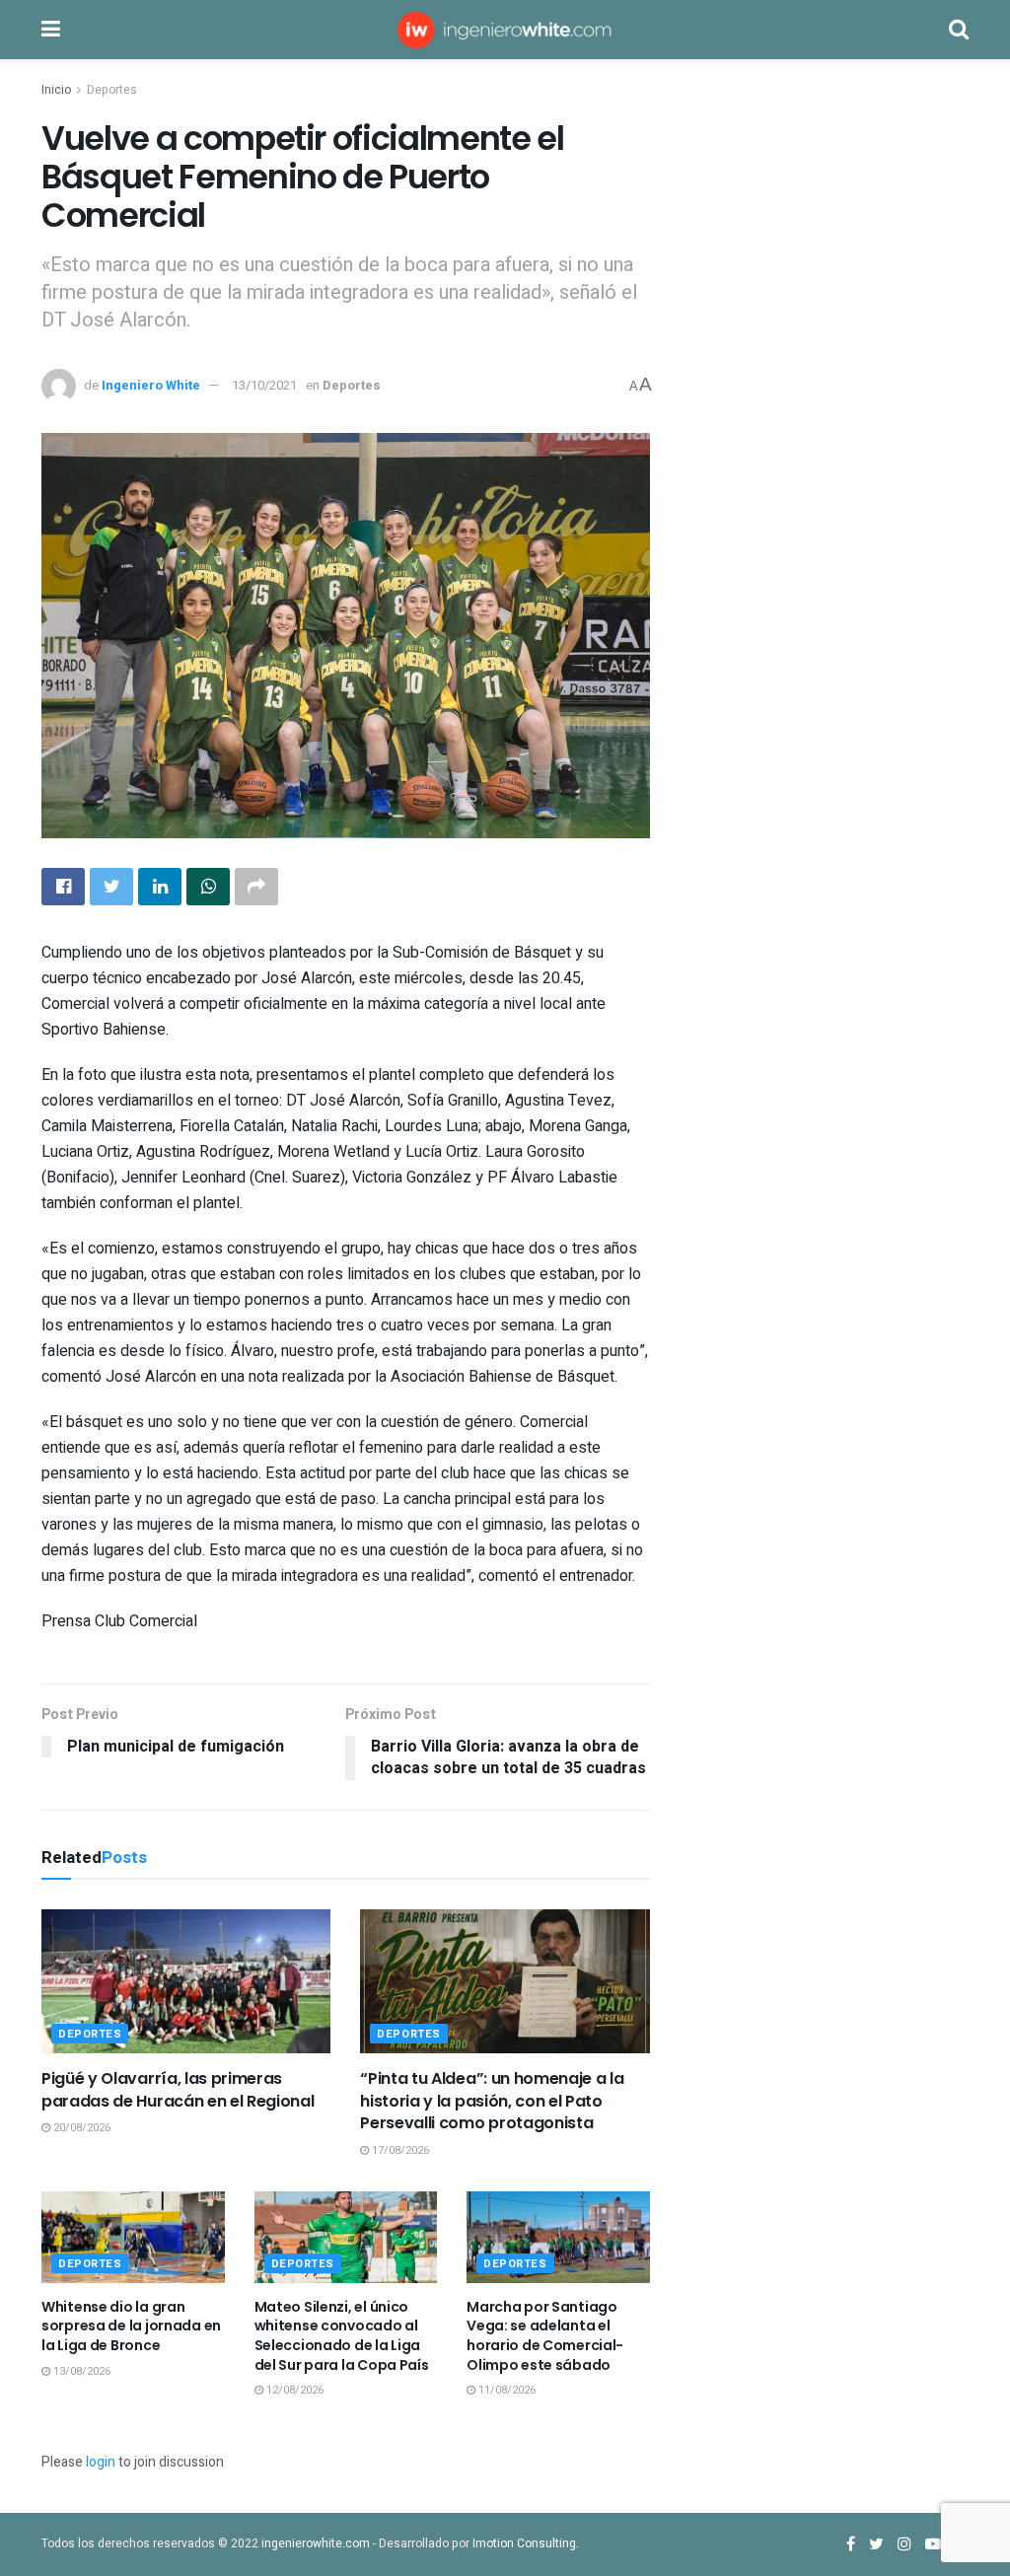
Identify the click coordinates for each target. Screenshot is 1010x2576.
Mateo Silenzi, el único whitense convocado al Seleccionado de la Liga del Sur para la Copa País (342, 2336)
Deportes (112, 90)
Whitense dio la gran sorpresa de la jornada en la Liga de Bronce (131, 2326)
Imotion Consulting (524, 2543)
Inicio (56, 90)
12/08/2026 (293, 2390)
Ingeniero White (151, 385)
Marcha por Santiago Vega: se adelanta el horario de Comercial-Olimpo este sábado (545, 2336)
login (101, 2462)
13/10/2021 (264, 385)
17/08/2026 (399, 2150)
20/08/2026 (80, 2128)
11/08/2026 (505, 2390)
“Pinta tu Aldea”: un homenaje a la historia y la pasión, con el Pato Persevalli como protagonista (492, 2101)
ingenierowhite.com (316, 2543)
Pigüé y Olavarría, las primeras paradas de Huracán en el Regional (178, 2089)
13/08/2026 (80, 2371)
